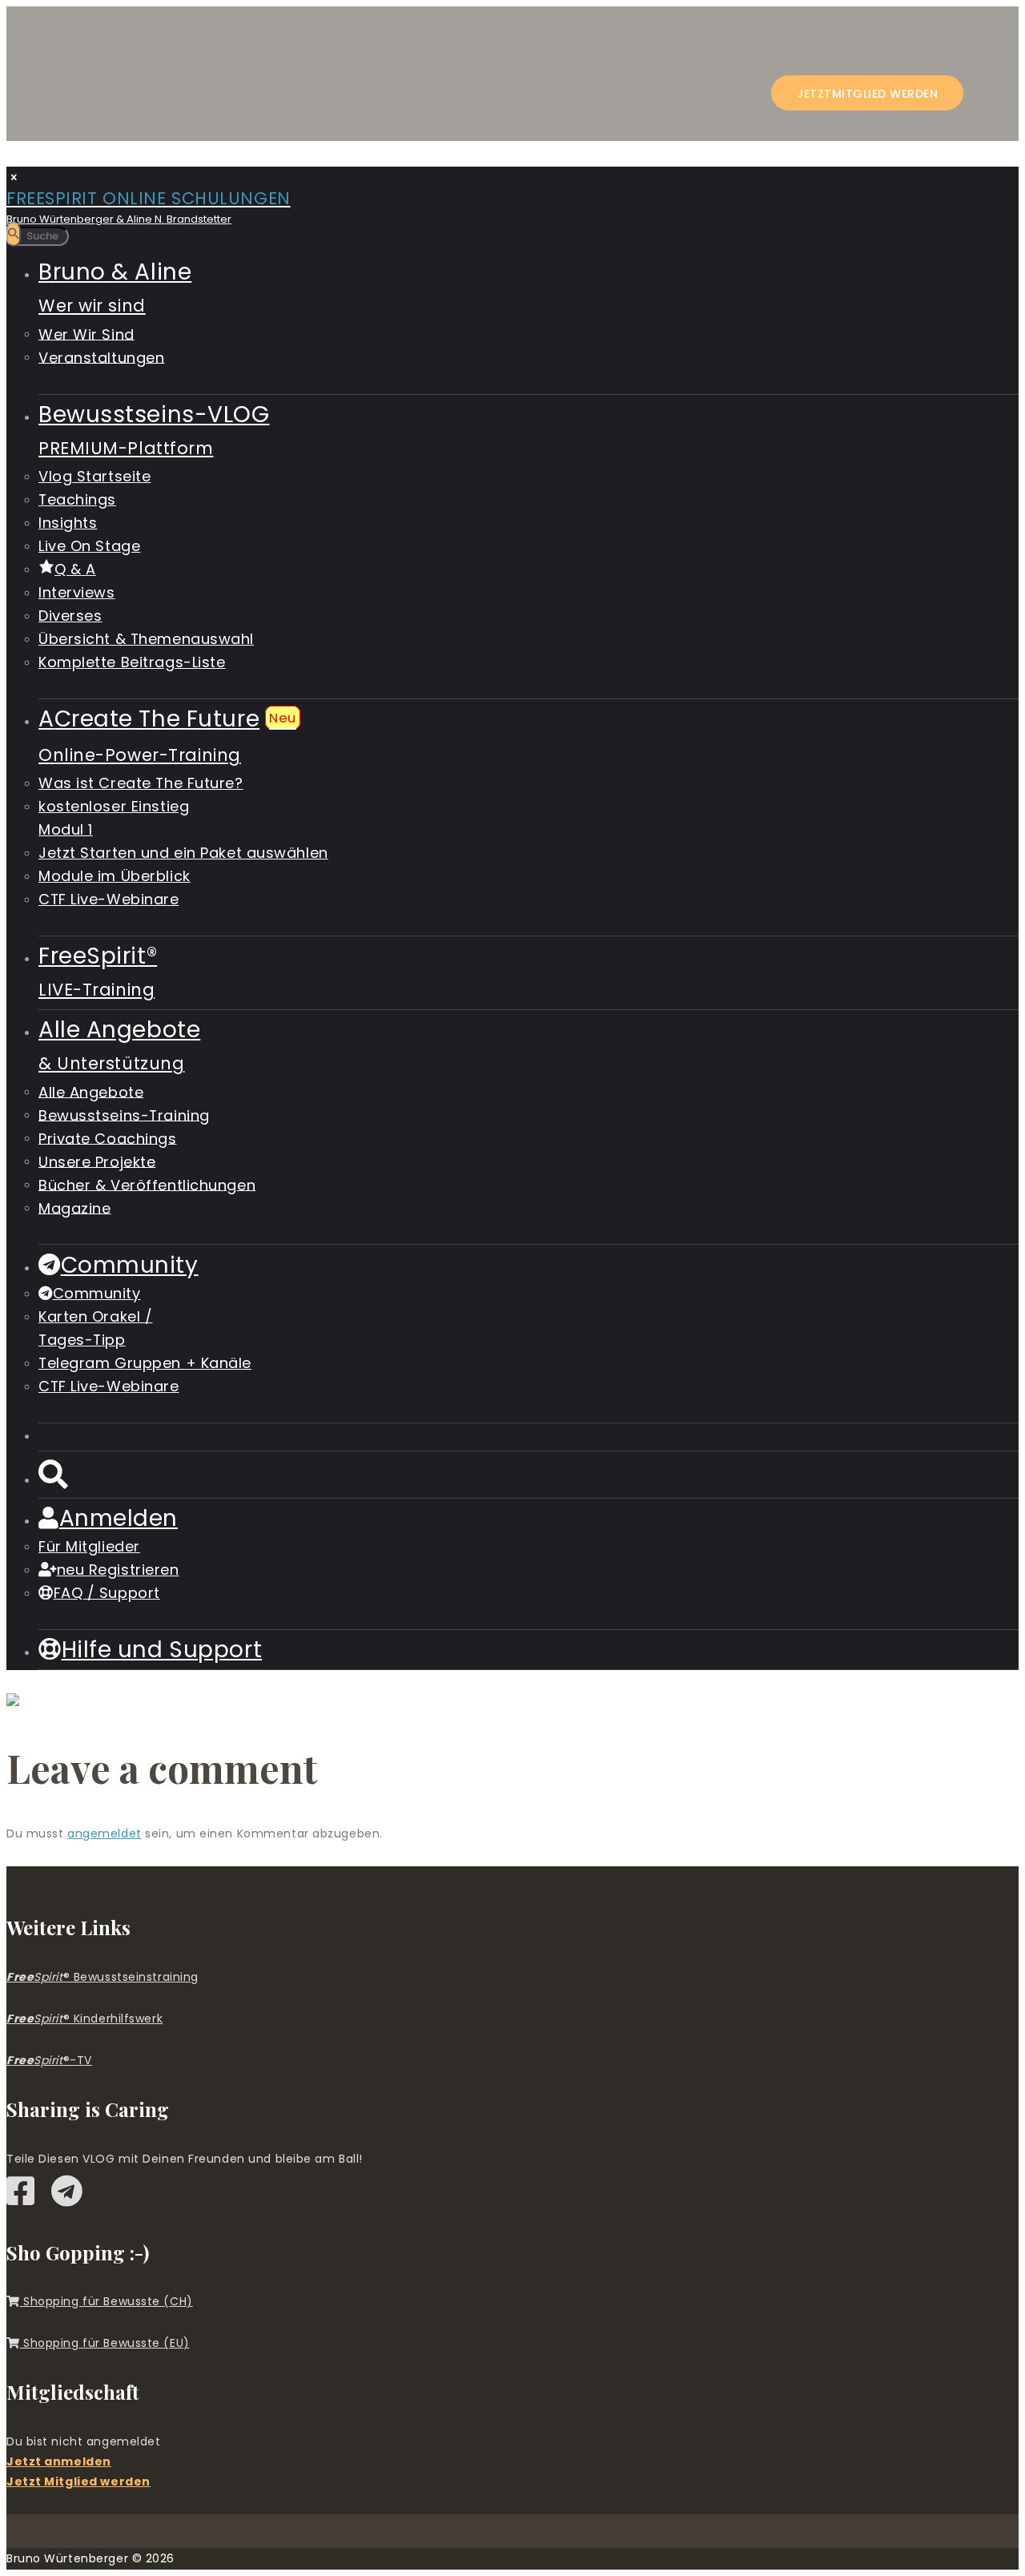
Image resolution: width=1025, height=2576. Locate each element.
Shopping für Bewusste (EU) (105, 2343)
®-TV (49, 2060)
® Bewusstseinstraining (102, 1977)
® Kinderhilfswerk (84, 2019)
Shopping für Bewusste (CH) (107, 2301)
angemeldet (105, 1833)
